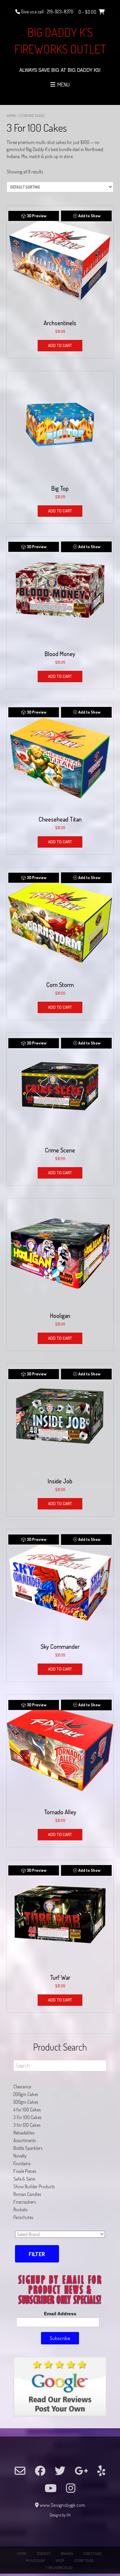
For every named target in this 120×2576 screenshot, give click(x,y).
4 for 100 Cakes (27, 2110)
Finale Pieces (25, 2171)
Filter (37, 2254)
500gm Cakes (26, 2102)
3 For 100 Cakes (27, 2117)
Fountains (22, 2163)
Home (11, 116)
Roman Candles (27, 2194)
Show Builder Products (34, 2186)
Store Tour (84, 2561)
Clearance (22, 2087)
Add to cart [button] (60, 345)
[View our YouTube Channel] (51, 2488)
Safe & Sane (24, 2179)
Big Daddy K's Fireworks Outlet (60, 40)
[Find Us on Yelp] (101, 2471)
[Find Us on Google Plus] (81, 2471)
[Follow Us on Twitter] (60, 2471)
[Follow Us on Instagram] (71, 2488)
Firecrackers (24, 2202)
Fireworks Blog (59, 2568)
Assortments (24, 2140)
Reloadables (24, 2133)
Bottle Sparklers (28, 2148)
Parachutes (23, 2217)
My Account (35, 2561)
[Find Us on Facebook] (40, 2471)
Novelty (20, 2156)
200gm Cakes (26, 2094)
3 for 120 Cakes (27, 2125)
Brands (67, 2554)
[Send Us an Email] (20, 2471)
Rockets (20, 2210)
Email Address (60, 2314)
